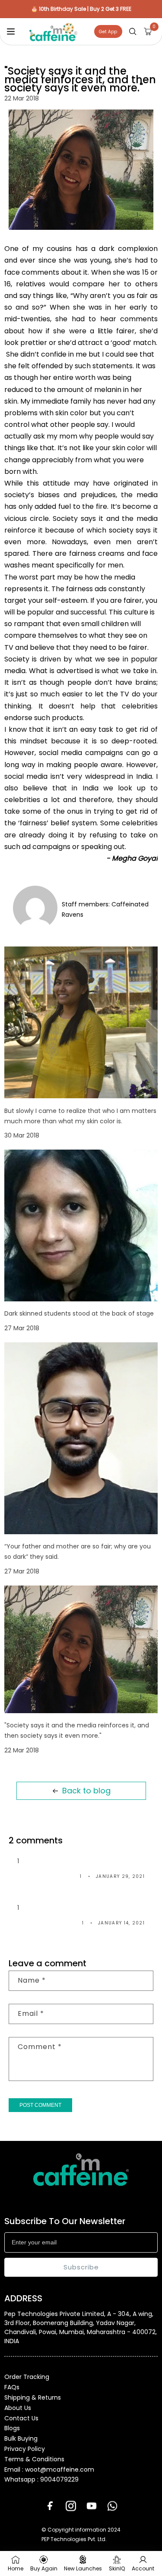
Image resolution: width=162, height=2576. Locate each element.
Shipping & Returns (33, 2397)
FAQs (12, 2387)
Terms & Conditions (34, 2459)
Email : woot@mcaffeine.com (49, 2469)
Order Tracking (27, 2377)
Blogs (12, 2428)
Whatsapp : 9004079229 (41, 2479)
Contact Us (21, 2418)
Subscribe (81, 2267)
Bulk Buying (21, 2438)
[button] (11, 31)
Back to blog (86, 1791)
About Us (18, 2408)
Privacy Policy (25, 2449)
